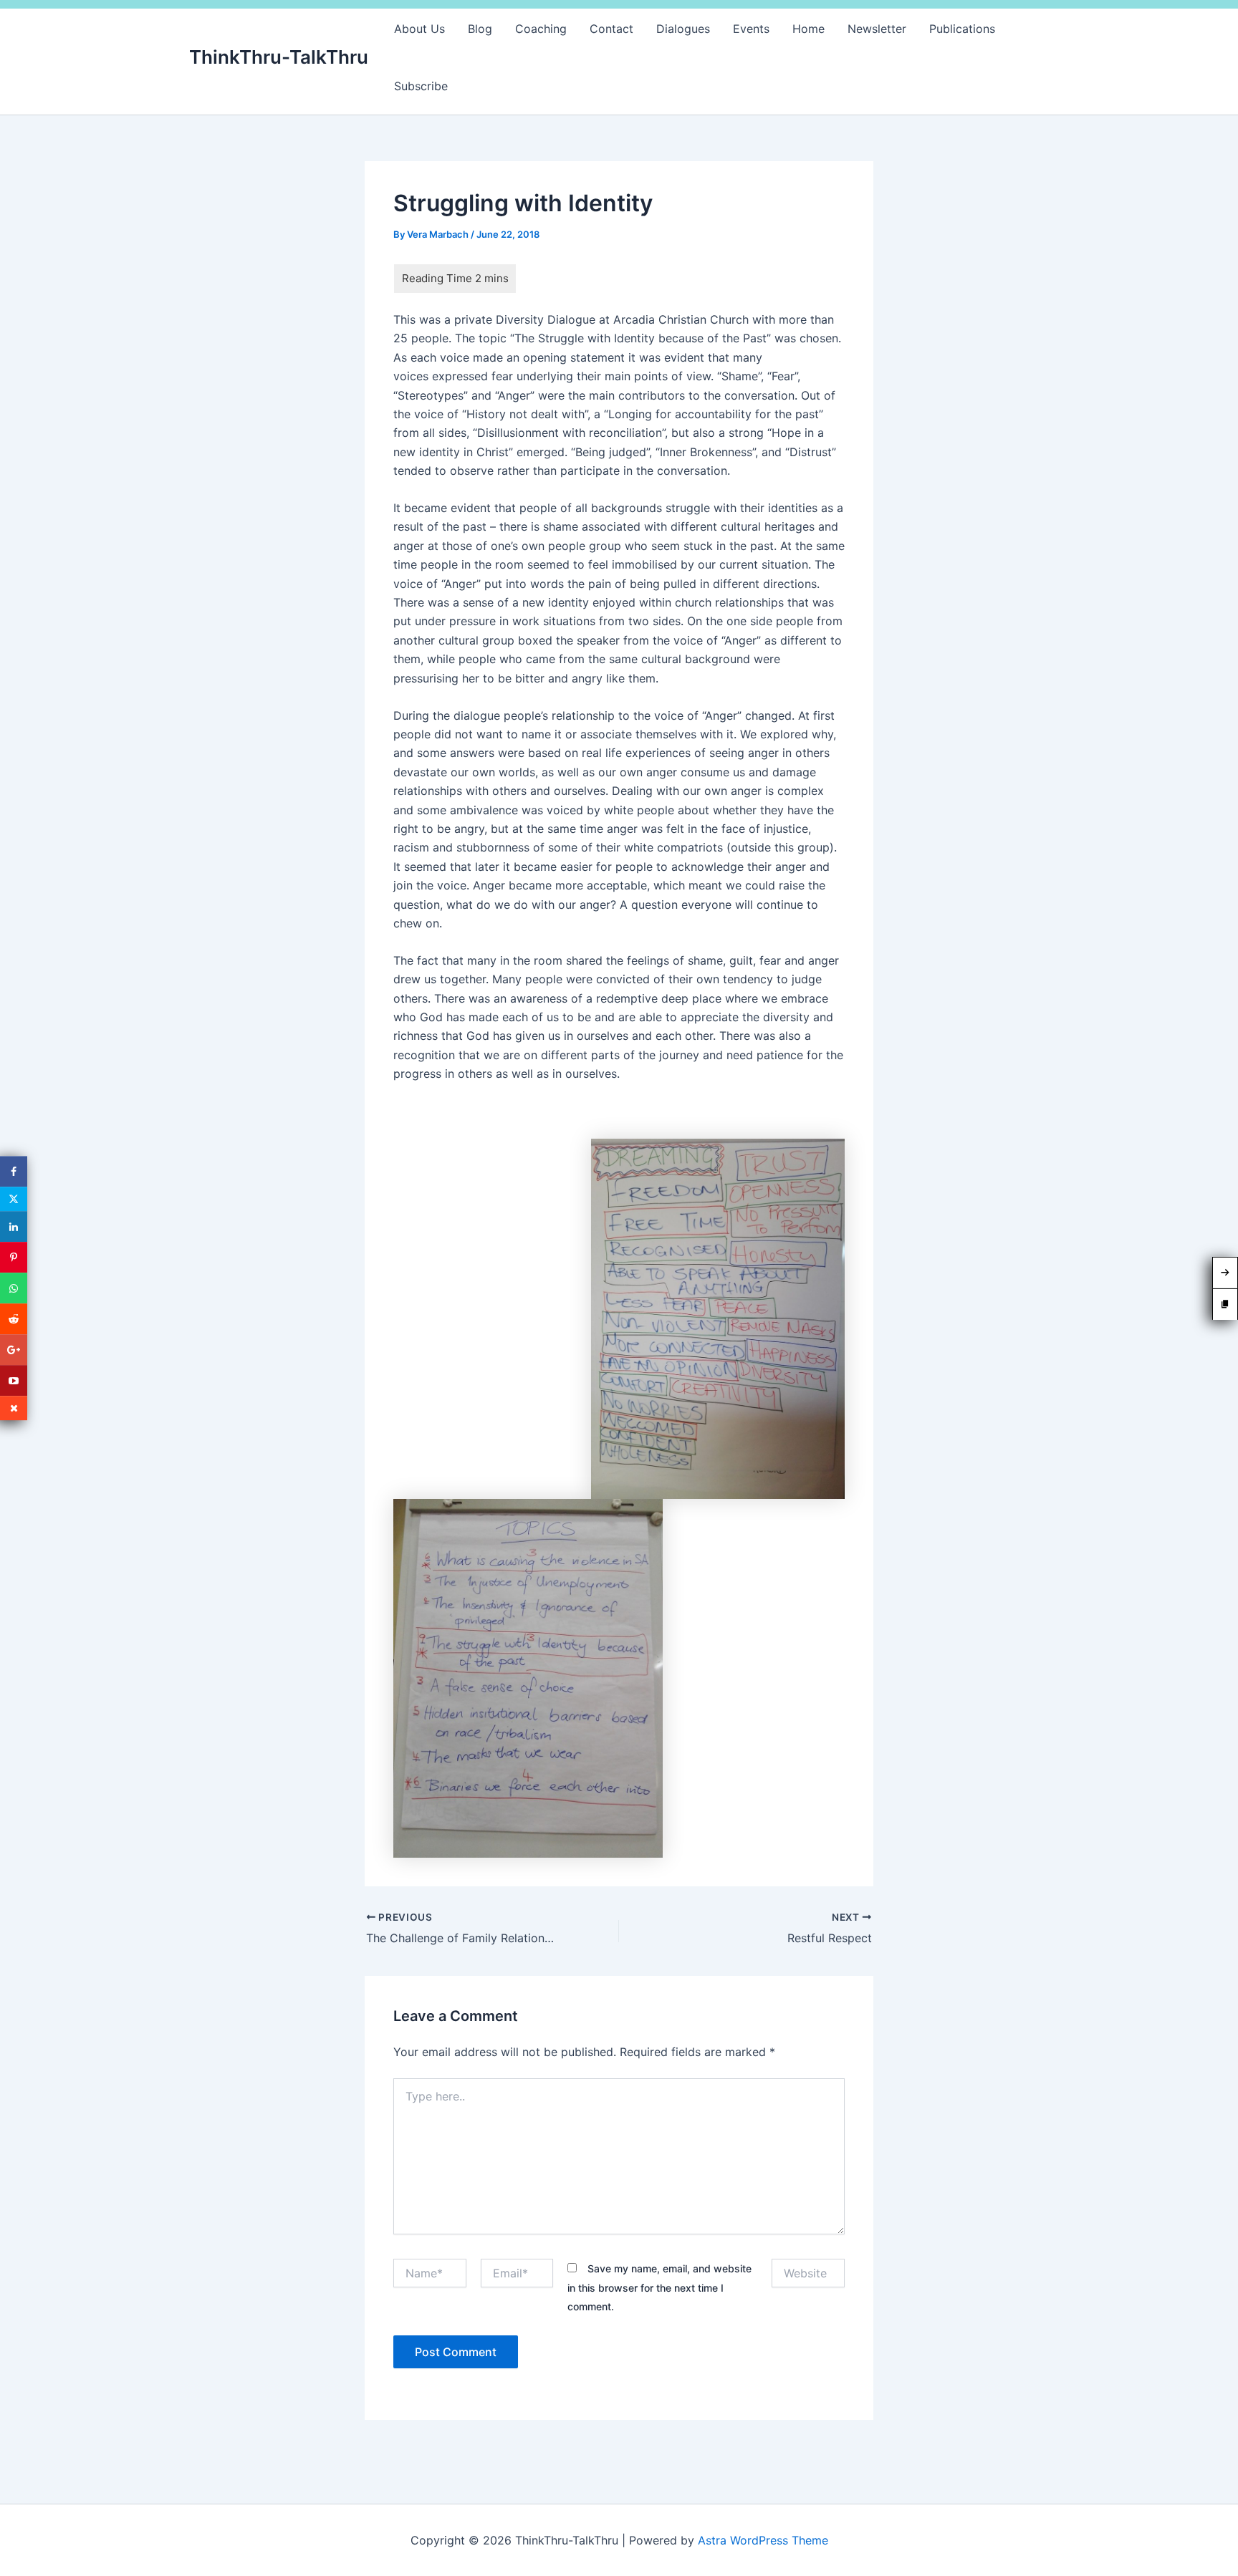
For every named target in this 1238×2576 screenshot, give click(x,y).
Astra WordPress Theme (763, 2540)
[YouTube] (14, 1380)
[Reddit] (14, 1319)
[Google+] (14, 1350)
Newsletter (877, 29)
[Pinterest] (14, 1257)
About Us (419, 29)
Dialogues (683, 29)
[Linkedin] (14, 1226)
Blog (480, 29)
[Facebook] (14, 1171)
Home (808, 29)
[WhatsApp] (14, 1288)
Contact (611, 29)
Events (751, 29)
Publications (962, 29)
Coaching (541, 29)
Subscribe (421, 86)
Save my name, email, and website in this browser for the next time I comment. (659, 2287)
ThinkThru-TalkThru (279, 57)
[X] (14, 1199)
